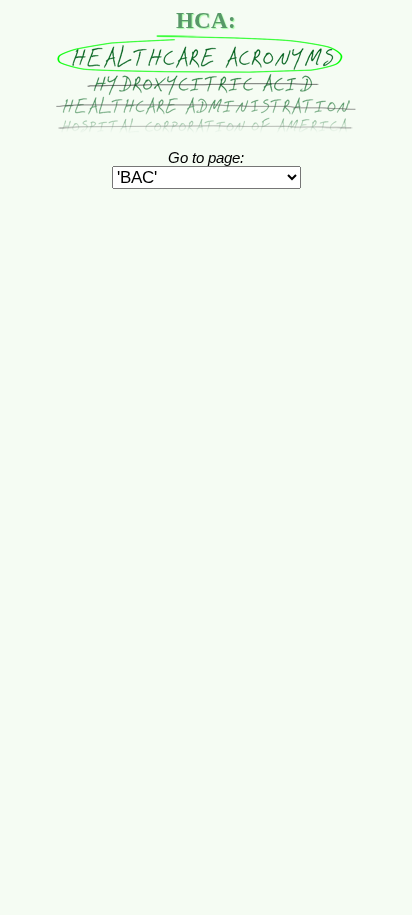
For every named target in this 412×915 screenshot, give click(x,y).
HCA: (206, 20)
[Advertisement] (206, 236)
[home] (206, 128)
